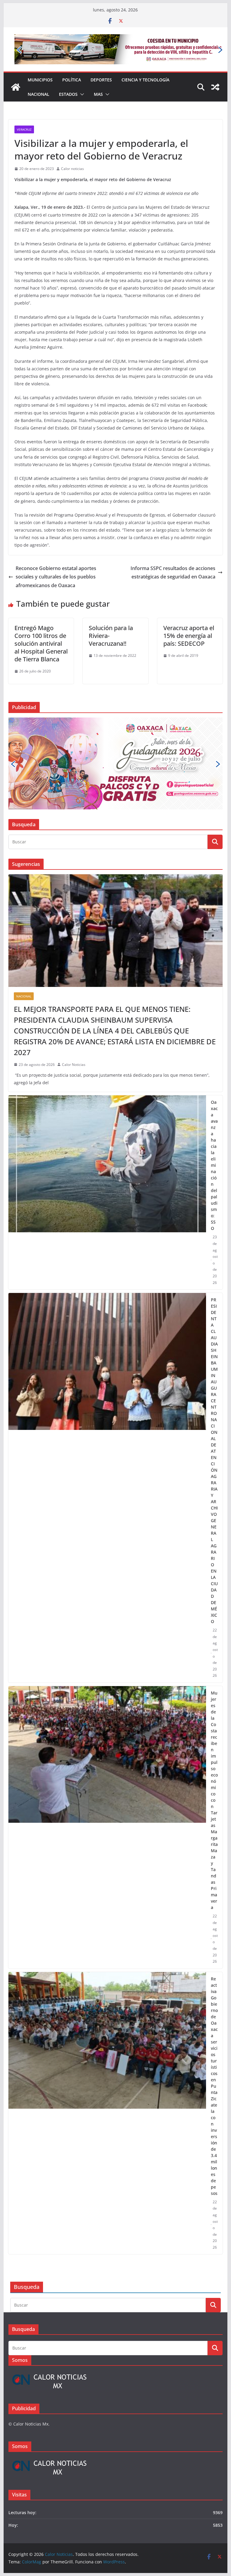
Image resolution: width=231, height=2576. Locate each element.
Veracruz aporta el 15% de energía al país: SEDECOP (189, 614)
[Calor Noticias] (16, 66)
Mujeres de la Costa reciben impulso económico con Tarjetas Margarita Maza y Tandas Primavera (214, 1693)
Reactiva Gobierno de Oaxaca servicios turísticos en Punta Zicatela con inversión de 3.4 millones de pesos (214, 1979)
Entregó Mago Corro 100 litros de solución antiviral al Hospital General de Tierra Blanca (41, 622)
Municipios (40, 58)
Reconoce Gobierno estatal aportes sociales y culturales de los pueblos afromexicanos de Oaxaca (56, 555)
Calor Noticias (74, 958)
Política (72, 58)
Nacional (38, 73)
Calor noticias (72, 147)
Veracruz (24, 108)
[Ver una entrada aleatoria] (215, 66)
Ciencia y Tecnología (145, 58)
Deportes (101, 58)
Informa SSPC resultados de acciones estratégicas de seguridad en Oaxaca (173, 551)
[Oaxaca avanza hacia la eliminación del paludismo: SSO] (107, 1086)
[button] (81, 73)
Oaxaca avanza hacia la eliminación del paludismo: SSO (214, 1059)
